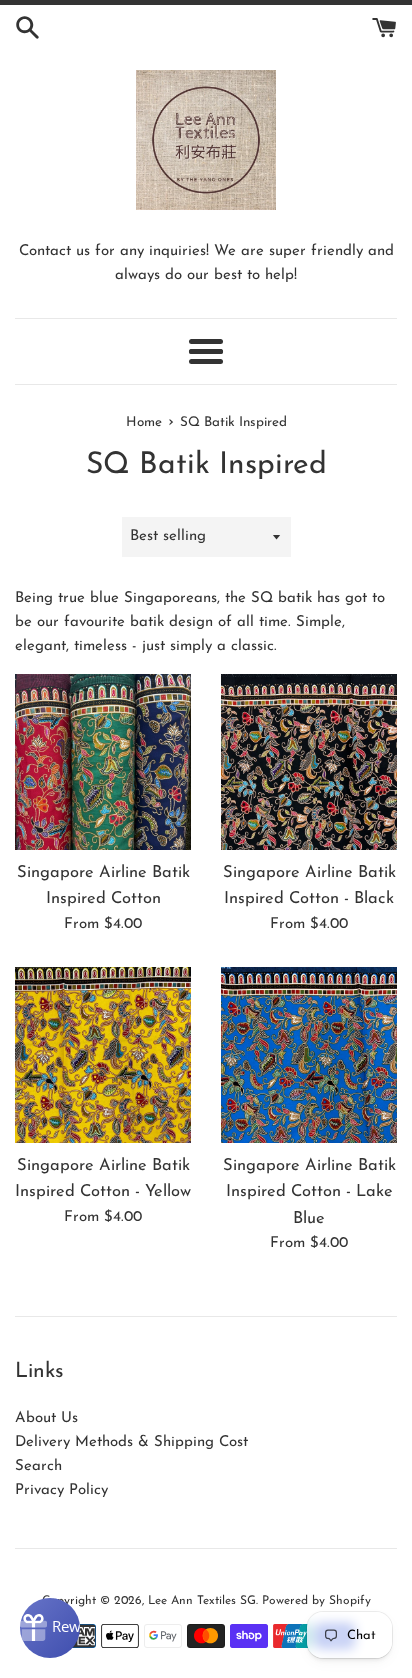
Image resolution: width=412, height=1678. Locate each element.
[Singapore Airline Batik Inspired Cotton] (103, 762)
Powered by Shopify (316, 1601)
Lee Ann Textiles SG (202, 1601)
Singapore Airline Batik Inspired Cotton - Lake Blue (309, 1192)
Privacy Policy (61, 1490)
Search (38, 1466)
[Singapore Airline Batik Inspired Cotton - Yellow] (103, 1055)
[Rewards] (50, 1628)
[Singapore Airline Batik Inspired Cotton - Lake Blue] (309, 1055)
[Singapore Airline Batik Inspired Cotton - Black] (309, 762)
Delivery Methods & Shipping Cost (131, 1442)
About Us (46, 1418)
